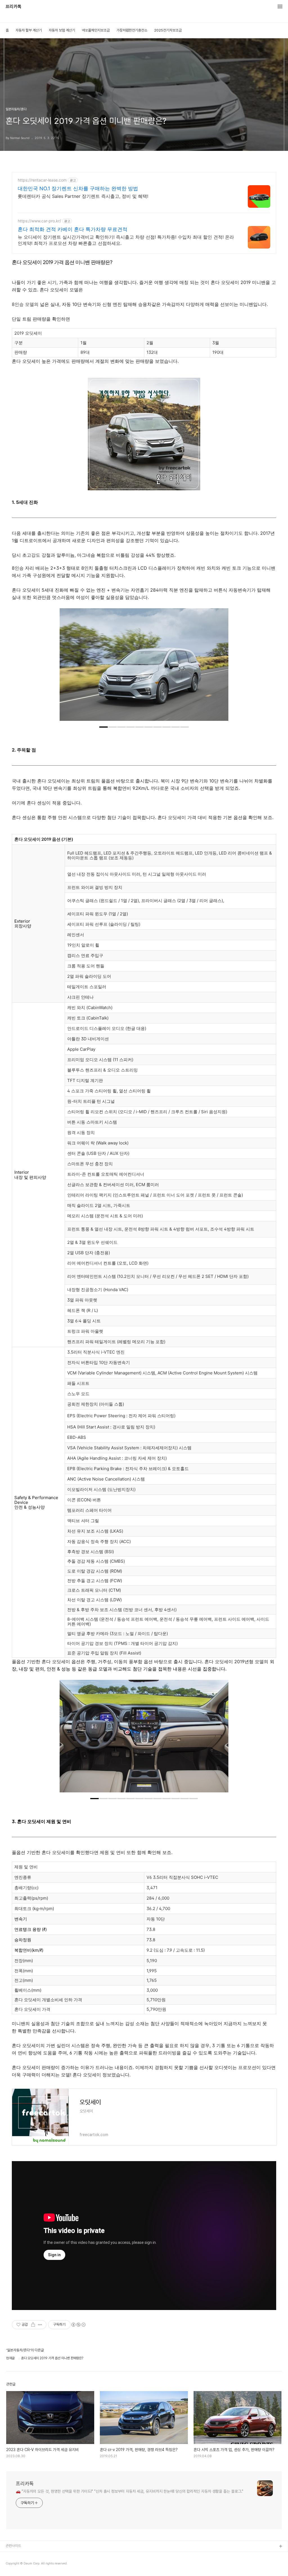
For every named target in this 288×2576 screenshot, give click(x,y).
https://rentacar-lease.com (42, 180)
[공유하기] (33, 2325)
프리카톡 (13, 7)
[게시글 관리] (40, 2325)
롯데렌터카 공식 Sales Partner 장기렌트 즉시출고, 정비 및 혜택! (83, 196)
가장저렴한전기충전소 (132, 30)
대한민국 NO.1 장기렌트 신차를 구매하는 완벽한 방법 (78, 188)
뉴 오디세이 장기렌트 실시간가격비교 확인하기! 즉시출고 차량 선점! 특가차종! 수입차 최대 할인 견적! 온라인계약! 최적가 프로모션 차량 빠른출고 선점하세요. (126, 240)
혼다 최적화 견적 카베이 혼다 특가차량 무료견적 (73, 229)
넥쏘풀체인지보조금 (96, 30)
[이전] (68, 667)
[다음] (220, 667)
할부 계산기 (14, 2556)
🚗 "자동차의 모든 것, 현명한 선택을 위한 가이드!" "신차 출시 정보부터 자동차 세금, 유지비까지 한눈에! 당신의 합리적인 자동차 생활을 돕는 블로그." (130, 2491)
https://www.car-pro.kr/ (39, 221)
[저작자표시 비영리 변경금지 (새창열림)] (78, 2325)
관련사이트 (13, 2546)
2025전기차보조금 (168, 30)
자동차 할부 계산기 (29, 30)
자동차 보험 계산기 (62, 30)
